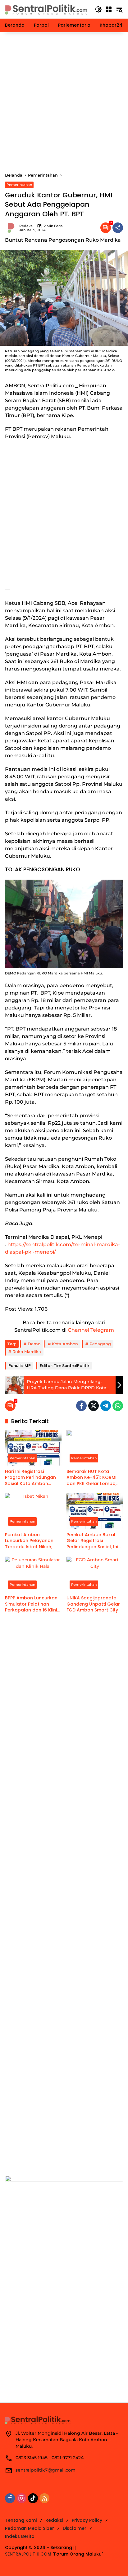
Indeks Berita (20, 2536)
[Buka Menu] (109, 9)
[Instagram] (21, 2498)
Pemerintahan (19, 185)
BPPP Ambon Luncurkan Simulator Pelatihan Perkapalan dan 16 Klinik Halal (32, 1604)
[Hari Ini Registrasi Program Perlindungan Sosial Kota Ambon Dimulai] (33, 1448)
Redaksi (26, 226)
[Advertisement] (64, 102)
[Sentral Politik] (47, 9)
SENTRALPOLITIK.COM (28, 2554)
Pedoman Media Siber (30, 2528)
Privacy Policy (87, 2520)
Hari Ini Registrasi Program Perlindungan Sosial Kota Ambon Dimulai (30, 1478)
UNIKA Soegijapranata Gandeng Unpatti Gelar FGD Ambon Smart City (93, 1604)
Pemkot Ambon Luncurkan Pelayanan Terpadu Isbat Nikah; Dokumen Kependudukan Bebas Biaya (30, 1541)
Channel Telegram (91, 1330)
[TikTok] (33, 2498)
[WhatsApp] (118, 1406)
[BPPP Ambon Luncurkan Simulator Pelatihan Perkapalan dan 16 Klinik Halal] (33, 1574)
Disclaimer (75, 2528)
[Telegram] (106, 1406)
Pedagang (100, 1344)
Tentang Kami (21, 2520)
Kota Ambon (65, 1344)
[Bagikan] (118, 228)
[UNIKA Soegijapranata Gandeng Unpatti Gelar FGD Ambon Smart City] (95, 1574)
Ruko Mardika (27, 1352)
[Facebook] (81, 1406)
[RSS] (44, 2498)
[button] (98, 9)
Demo (34, 1344)
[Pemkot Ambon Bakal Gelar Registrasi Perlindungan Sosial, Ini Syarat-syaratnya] (95, 1511)
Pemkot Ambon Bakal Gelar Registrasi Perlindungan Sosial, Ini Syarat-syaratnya (92, 1541)
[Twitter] (94, 1406)
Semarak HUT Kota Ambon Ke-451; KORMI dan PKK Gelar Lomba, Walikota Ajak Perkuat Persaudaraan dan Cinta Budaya (95, 1478)
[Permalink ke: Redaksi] (12, 228)
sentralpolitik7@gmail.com (46, 2470)
